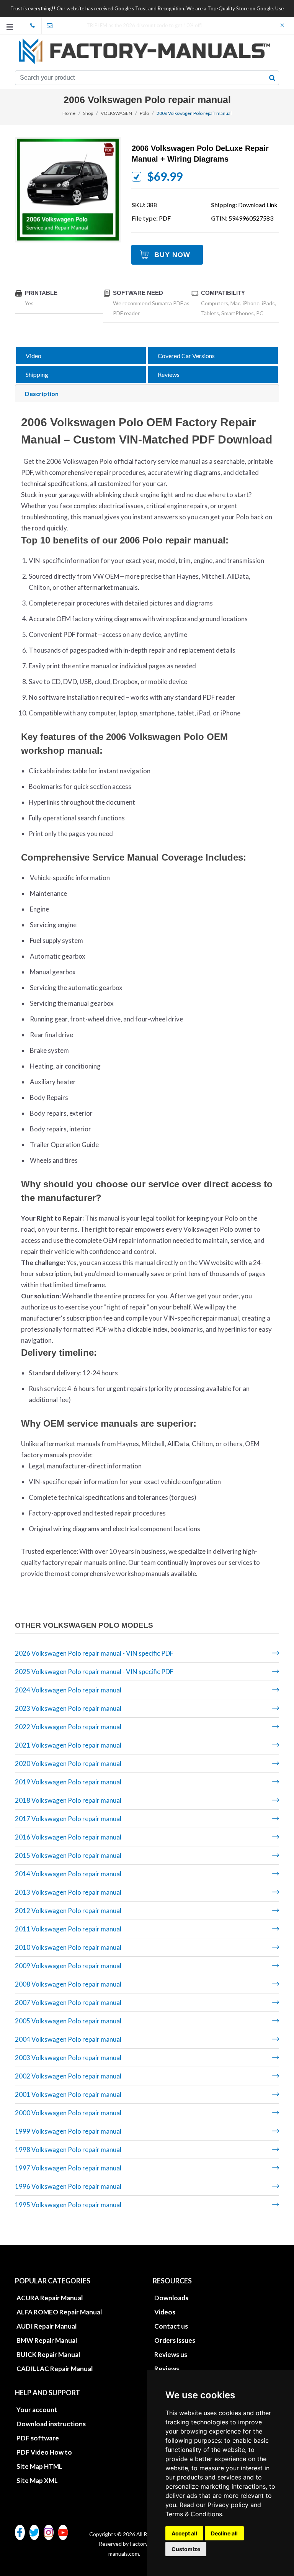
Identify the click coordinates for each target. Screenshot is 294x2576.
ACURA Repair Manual (50, 2298)
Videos (165, 2312)
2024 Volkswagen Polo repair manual (68, 1690)
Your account (37, 2410)
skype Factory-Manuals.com (33, 26)
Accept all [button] (184, 2533)
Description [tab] (42, 394)
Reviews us (171, 2354)
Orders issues (175, 2340)
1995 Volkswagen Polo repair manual (68, 2205)
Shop (88, 113)
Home (69, 113)
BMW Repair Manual (47, 2340)
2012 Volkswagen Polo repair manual (68, 1911)
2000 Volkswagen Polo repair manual (68, 2113)
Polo (144, 113)
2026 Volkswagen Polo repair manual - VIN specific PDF (94, 1653)
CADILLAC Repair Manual (55, 2369)
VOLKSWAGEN (116, 113)
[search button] (272, 78)
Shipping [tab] (37, 374)
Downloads (171, 2298)
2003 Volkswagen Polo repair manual (68, 2058)
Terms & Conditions (194, 2514)
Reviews (167, 2369)
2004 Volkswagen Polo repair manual (68, 2039)
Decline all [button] (224, 2533)
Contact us (171, 2326)
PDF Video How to (44, 2452)
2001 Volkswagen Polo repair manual (68, 2094)
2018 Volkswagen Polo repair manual (68, 1800)
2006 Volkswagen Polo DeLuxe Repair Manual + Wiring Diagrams (200, 154)
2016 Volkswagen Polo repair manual (68, 1837)
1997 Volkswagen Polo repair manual (68, 2168)
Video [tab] (33, 356)
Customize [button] (186, 2549)
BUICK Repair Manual (48, 2354)
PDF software (38, 2438)
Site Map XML (37, 2480)
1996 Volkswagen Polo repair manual (68, 2186)
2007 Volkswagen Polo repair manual (68, 2002)
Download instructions (51, 2424)
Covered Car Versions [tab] (186, 356)
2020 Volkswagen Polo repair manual (68, 1763)
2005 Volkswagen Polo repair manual (68, 2021)
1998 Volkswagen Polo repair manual (68, 2150)
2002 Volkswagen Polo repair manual (68, 2076)
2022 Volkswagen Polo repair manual (68, 1727)
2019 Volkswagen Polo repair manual (68, 1782)
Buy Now (172, 255)
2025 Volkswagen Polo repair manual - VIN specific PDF (94, 1672)
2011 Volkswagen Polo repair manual (68, 1929)
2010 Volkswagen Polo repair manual (68, 1947)
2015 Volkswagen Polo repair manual (68, 1855)
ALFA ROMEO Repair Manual (59, 2312)
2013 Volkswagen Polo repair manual (68, 1892)
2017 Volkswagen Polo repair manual (68, 1819)
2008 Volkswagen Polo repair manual (68, 1984)
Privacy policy (228, 2505)
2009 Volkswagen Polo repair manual (68, 1966)
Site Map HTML (39, 2466)
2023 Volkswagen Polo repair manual (68, 1708)
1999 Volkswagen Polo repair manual (68, 2131)
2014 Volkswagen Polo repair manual (68, 1874)
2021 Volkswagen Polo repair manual (68, 1745)
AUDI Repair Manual (47, 2326)
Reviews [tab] (169, 374)
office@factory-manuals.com (50, 26)
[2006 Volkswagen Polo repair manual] (68, 190)
